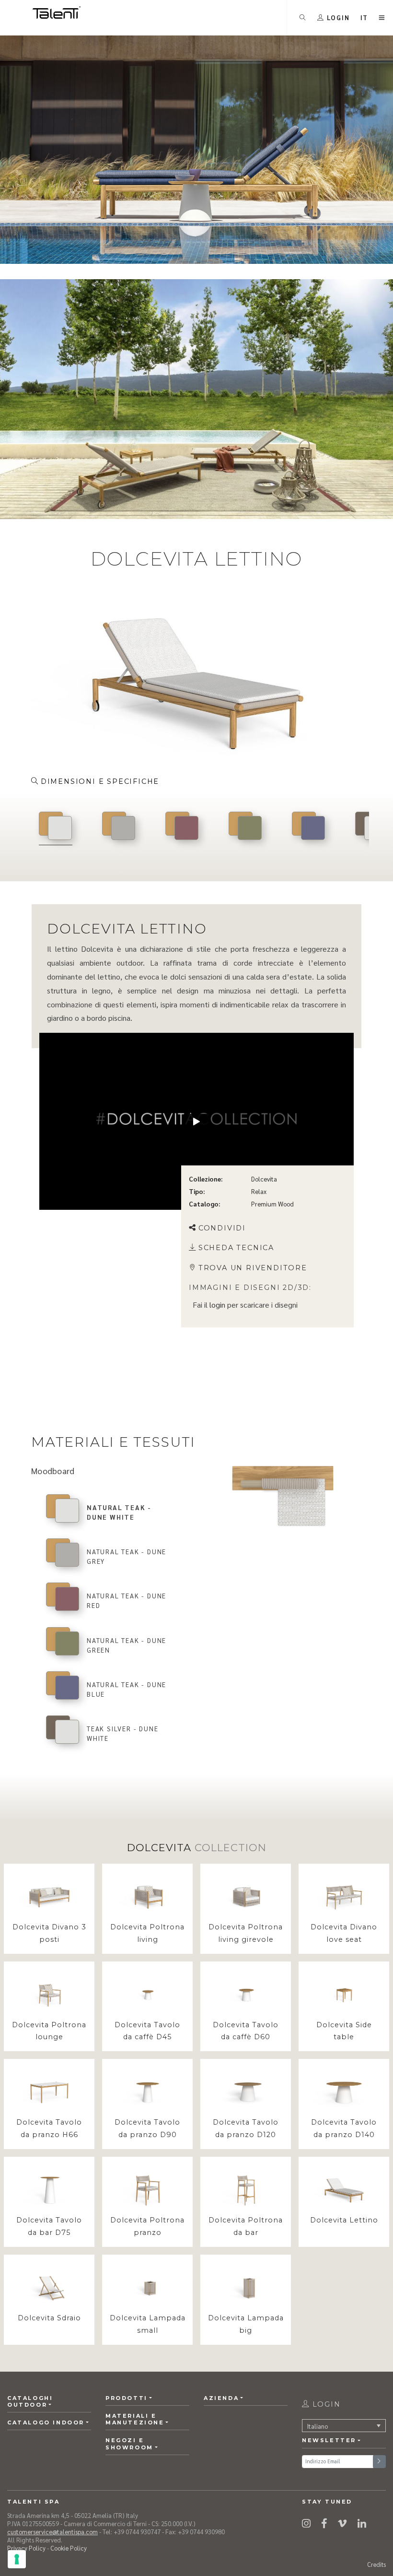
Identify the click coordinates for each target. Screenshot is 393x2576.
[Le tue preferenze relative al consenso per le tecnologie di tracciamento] (17, 2559)
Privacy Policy (26, 2548)
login (217, 1305)
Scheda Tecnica (236, 1248)
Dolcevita (264, 1179)
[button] (364, 18)
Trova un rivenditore (253, 1268)
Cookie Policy (69, 2548)
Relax (259, 1192)
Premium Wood (272, 1204)
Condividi (222, 1228)
